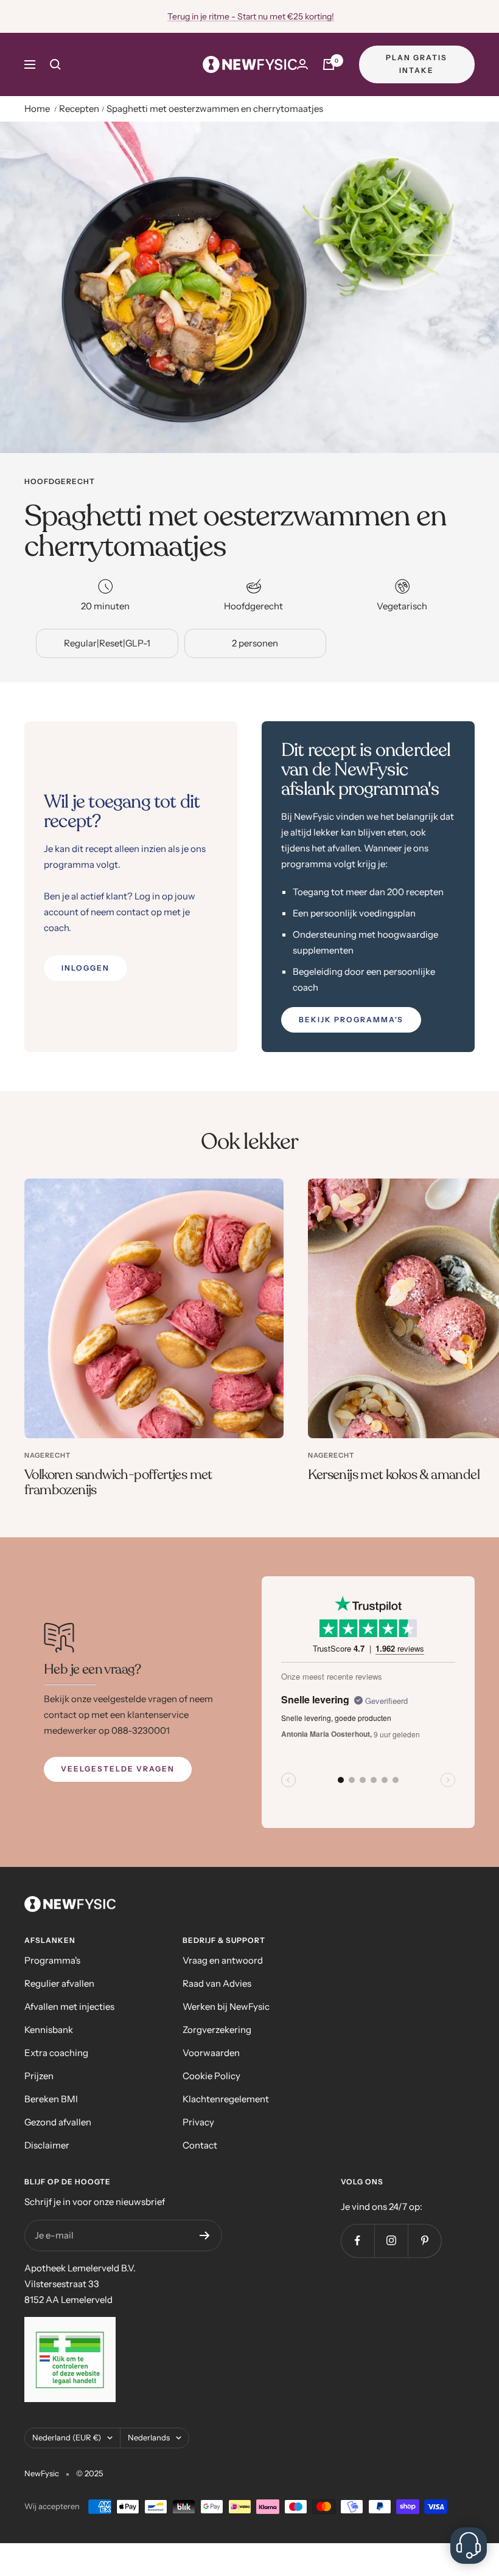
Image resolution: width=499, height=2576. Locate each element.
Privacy (198, 2122)
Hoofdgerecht (60, 482)
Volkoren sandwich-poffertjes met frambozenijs (118, 1483)
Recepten (79, 109)
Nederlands (149, 2437)
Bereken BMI (51, 2099)
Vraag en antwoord (223, 1960)
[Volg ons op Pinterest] (424, 2241)
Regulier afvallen (59, 1983)
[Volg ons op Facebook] (358, 2241)
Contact (200, 2145)
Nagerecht (47, 1455)
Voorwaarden (211, 2053)
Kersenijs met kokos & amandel (394, 1475)
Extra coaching (56, 2053)
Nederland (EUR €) (67, 2437)
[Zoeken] (55, 64)
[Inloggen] (302, 64)
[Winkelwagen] (329, 64)
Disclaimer (47, 2145)
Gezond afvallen (58, 2122)
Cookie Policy (211, 2076)
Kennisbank (49, 2030)
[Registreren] (205, 2235)
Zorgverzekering (217, 2030)
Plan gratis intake (417, 64)
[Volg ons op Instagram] (391, 2241)
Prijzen (39, 2076)
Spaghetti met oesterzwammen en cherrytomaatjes (215, 109)
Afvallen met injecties (69, 2006)
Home (37, 109)
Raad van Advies (217, 1983)
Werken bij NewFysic (226, 2006)
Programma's (52, 1960)
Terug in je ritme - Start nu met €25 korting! (251, 16)
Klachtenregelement (226, 2099)
